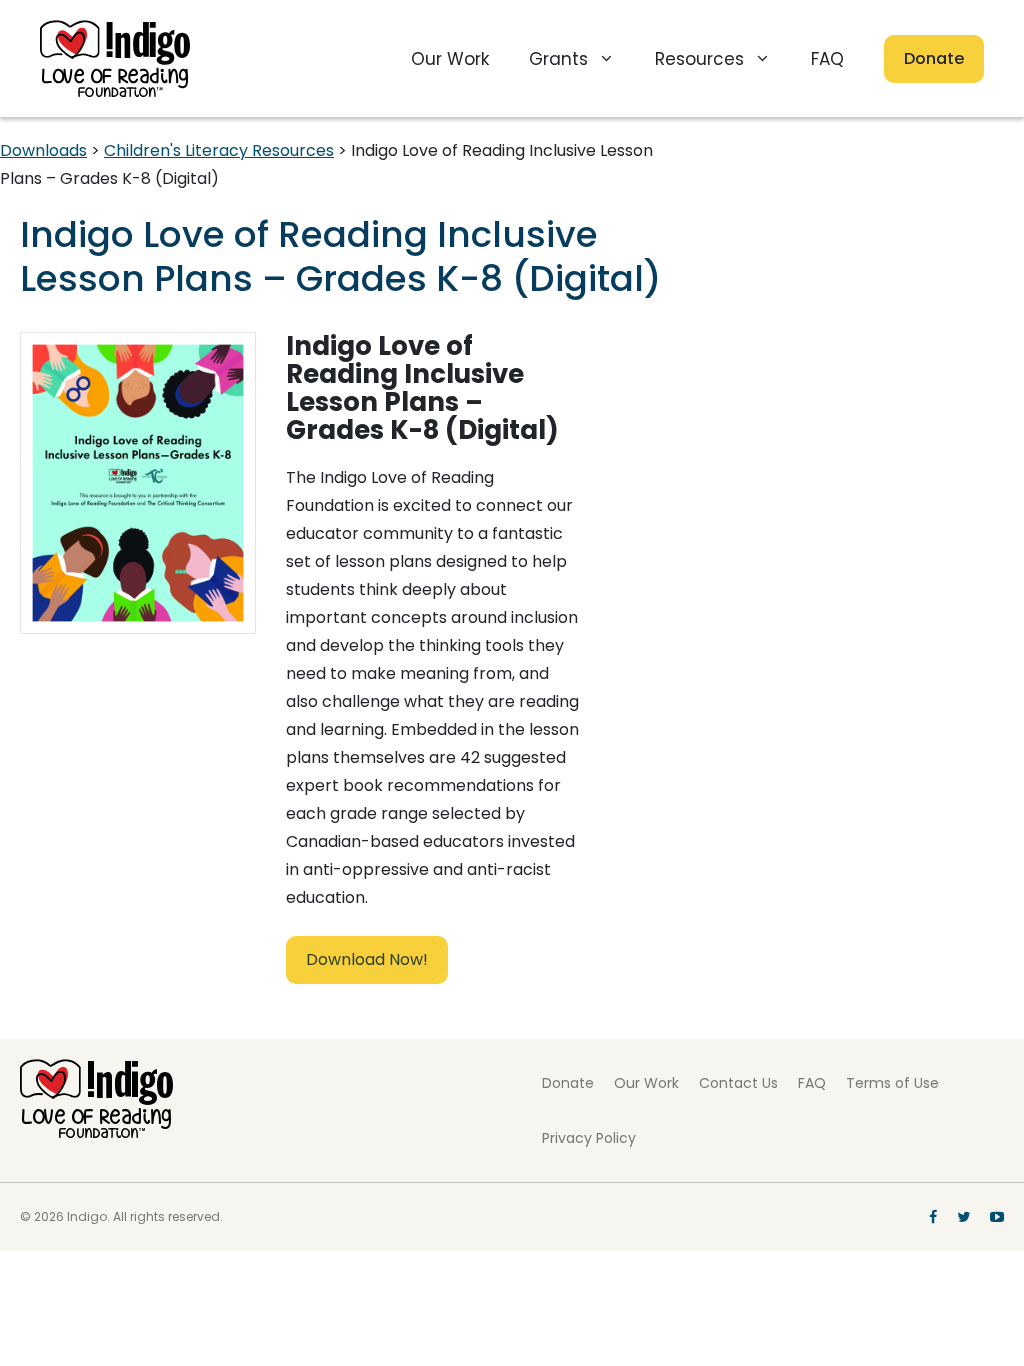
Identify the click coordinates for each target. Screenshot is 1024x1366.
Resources (699, 59)
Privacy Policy (589, 1138)
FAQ (827, 59)
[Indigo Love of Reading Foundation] (96, 1132)
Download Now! (367, 959)
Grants (558, 59)
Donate (934, 58)
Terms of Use (892, 1083)
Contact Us (738, 1083)
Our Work (450, 59)
